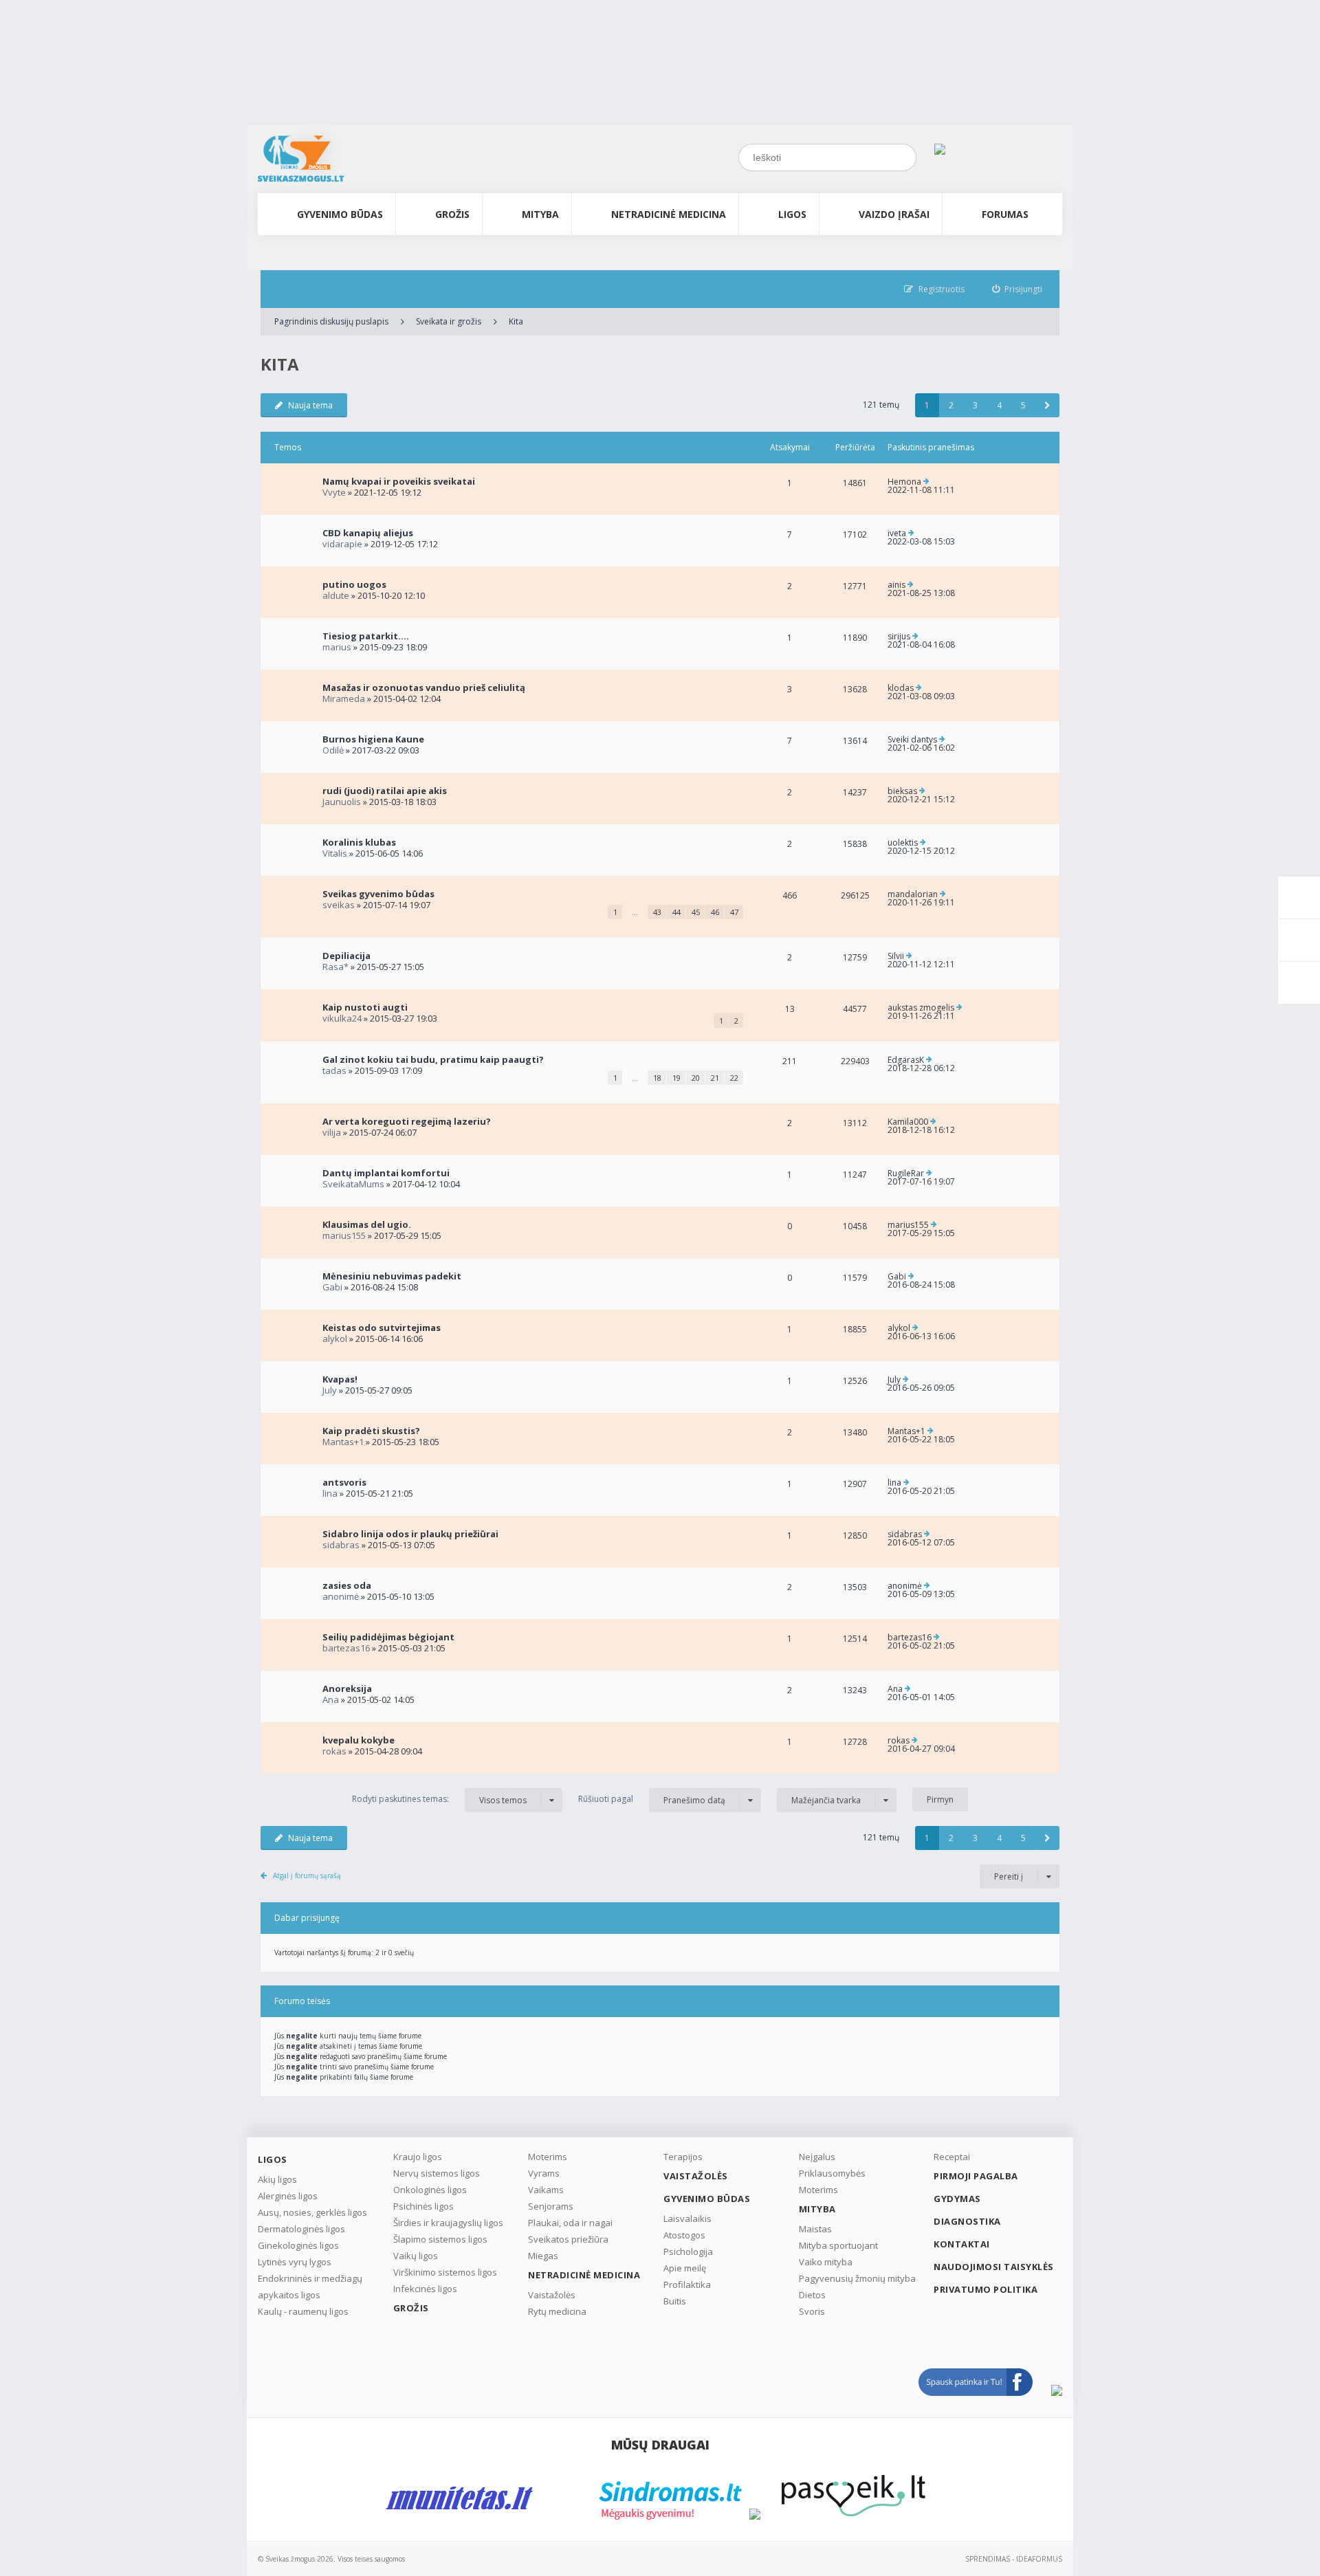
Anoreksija (347, 1688)
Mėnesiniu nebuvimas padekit (392, 1276)
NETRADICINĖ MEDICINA (669, 214)
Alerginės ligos (288, 2196)
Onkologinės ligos (430, 2190)
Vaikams (546, 2190)
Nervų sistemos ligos (437, 2173)
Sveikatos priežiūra (568, 2239)
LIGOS (792, 214)
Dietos (812, 2295)
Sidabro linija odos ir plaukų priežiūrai (410, 1534)
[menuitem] (1017, 289)
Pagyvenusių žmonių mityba (857, 2278)
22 (734, 1078)
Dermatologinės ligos (301, 2229)
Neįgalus (817, 2157)
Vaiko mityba (826, 2262)
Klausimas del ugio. (367, 1224)
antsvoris (344, 1482)
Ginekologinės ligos (298, 2245)
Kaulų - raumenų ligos (303, 2311)
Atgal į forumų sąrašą (307, 1875)
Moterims (548, 2157)
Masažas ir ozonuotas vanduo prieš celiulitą (424, 687)
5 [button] (1023, 405)
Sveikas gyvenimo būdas (378, 894)
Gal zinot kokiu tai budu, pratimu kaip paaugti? (433, 1059)
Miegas (543, 2256)
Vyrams (544, 2173)
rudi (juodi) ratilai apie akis (385, 791)
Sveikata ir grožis (449, 321)
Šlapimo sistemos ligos (440, 2239)
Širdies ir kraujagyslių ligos (448, 2223)
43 (657, 912)
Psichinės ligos (423, 2206)
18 (657, 1078)
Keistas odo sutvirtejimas (382, 1328)
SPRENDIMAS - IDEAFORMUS (1014, 2559)
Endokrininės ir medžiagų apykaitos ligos (310, 2287)
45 (696, 912)
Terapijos (683, 2157)
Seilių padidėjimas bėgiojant (388, 1637)
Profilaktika (687, 2285)
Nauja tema (310, 405)
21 (715, 1078)
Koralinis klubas (359, 842)
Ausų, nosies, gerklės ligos (312, 2212)
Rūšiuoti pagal (652, 1799)
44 (676, 912)
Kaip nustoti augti (365, 1007)
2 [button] (951, 405)
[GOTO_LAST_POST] (926, 482)
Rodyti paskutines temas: (439, 1799)
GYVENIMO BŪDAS (340, 214)
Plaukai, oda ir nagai (570, 2223)
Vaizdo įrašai (894, 214)
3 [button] (975, 405)
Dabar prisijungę (307, 1918)
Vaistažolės (552, 2295)
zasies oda (347, 1585)
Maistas (815, 2229)
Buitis (675, 2301)
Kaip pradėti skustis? (371, 1431)
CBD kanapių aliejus (368, 533)
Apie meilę (685, 2268)
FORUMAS (1005, 214)
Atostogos (684, 2235)
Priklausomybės (832, 2173)
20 (696, 1078)
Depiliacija (346, 956)
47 (734, 912)
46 (715, 912)
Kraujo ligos (418, 2157)
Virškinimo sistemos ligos (445, 2272)
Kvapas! (340, 1379)
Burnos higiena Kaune (373, 739)
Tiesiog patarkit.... (366, 636)
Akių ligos (277, 2179)
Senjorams (551, 2206)
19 (676, 1078)
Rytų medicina (557, 2311)
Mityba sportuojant (838, 2245)
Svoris (812, 2311)
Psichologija (688, 2252)
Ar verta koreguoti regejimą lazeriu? (407, 1121)
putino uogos (354, 584)
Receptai (952, 2157)
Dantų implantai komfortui (386, 1173)
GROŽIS (452, 214)
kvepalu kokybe (359, 1740)
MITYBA (540, 214)
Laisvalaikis (687, 2219)
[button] (1047, 405)
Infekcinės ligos (425, 2289)
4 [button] (999, 405)
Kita (516, 321)
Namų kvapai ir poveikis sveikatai (399, 481)
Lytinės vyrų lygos (295, 2262)
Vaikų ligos (416, 2256)
